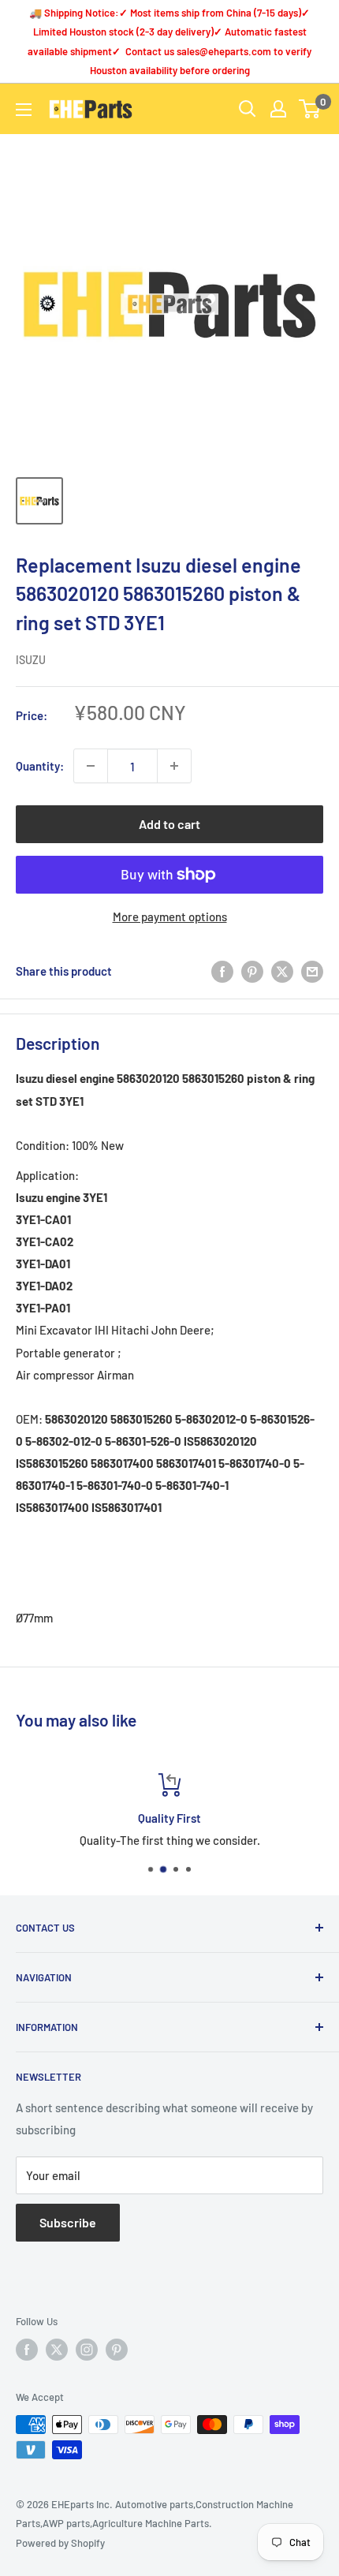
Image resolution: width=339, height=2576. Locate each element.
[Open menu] (24, 110)
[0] (310, 109)
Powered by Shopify (60, 2543)
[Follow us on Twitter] (57, 2350)
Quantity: (40, 766)
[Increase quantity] (174, 766)
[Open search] (248, 109)
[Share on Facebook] (222, 971)
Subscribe (68, 2222)
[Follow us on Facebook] (27, 2350)
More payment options (170, 917)
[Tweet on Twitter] (282, 971)
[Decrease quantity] (91, 766)
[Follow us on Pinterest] (117, 2350)
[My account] (278, 109)
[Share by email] (312, 971)
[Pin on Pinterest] (252, 971)
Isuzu (31, 660)
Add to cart (169, 824)
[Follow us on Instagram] (87, 2350)
